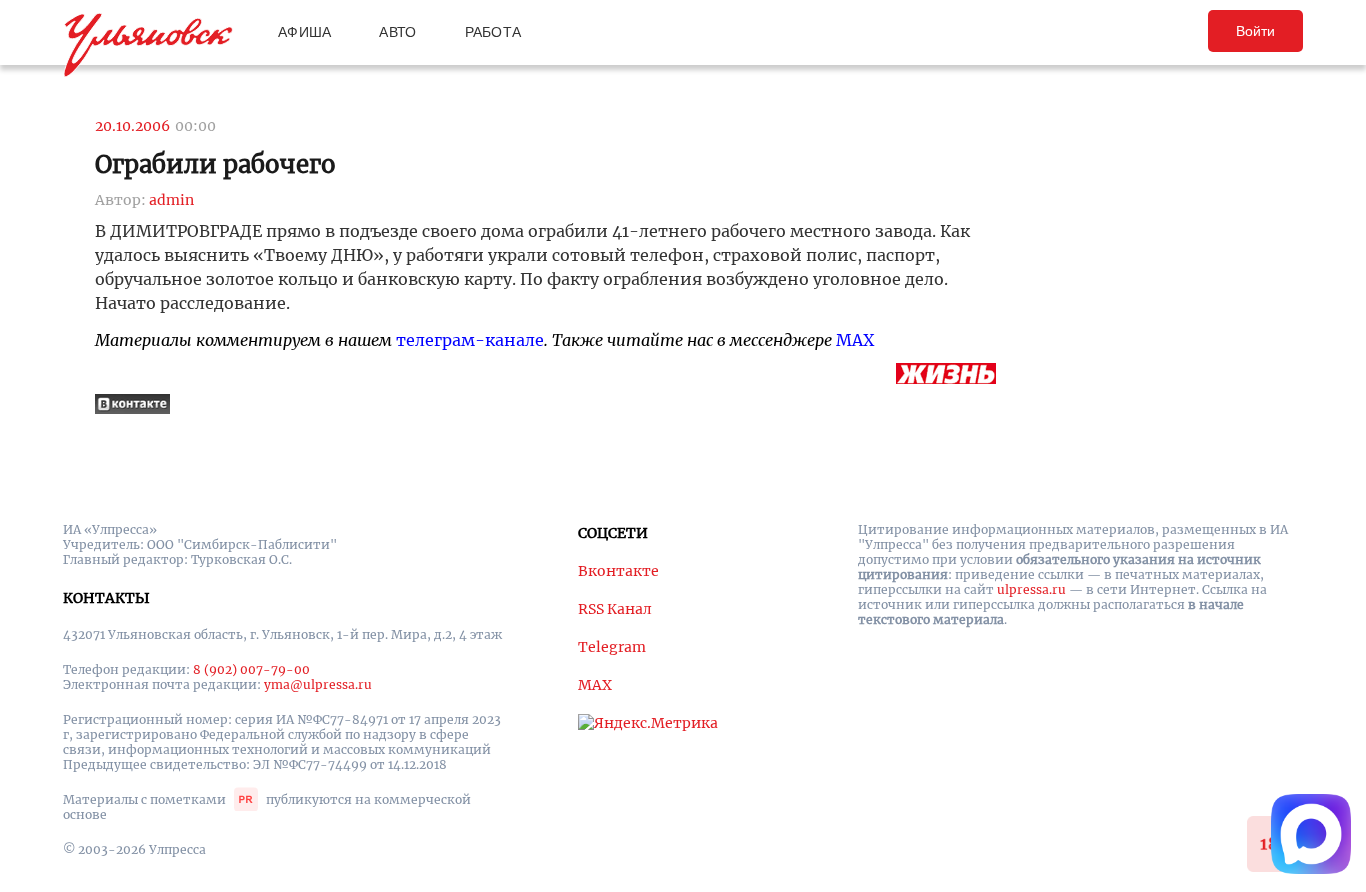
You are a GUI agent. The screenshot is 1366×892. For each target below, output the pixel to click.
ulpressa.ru (1031, 589)
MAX (855, 340)
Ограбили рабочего (215, 164)
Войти (1255, 31)
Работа (493, 32)
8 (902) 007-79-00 (251, 669)
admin (171, 200)
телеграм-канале (470, 340)
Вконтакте (618, 571)
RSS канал (615, 609)
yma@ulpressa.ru (318, 684)
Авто (397, 32)
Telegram (612, 647)
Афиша (304, 32)
